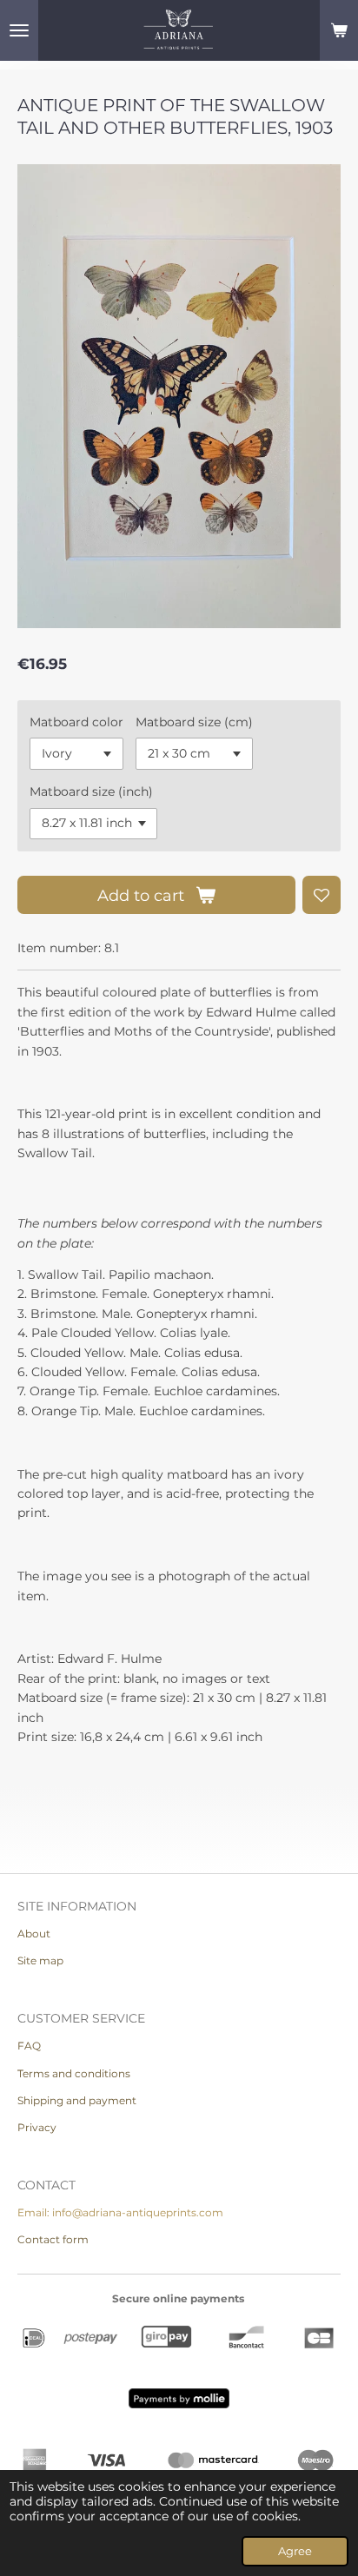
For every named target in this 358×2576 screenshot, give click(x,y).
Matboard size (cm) (194, 722)
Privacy (37, 2127)
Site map (40, 1960)
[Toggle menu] (19, 30)
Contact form (53, 2239)
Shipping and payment (77, 2100)
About (34, 1934)
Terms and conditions (74, 2073)
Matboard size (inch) (91, 791)
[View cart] (339, 30)
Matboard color (76, 722)
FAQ (29, 2046)
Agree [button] (295, 2551)
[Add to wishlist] (322, 895)
